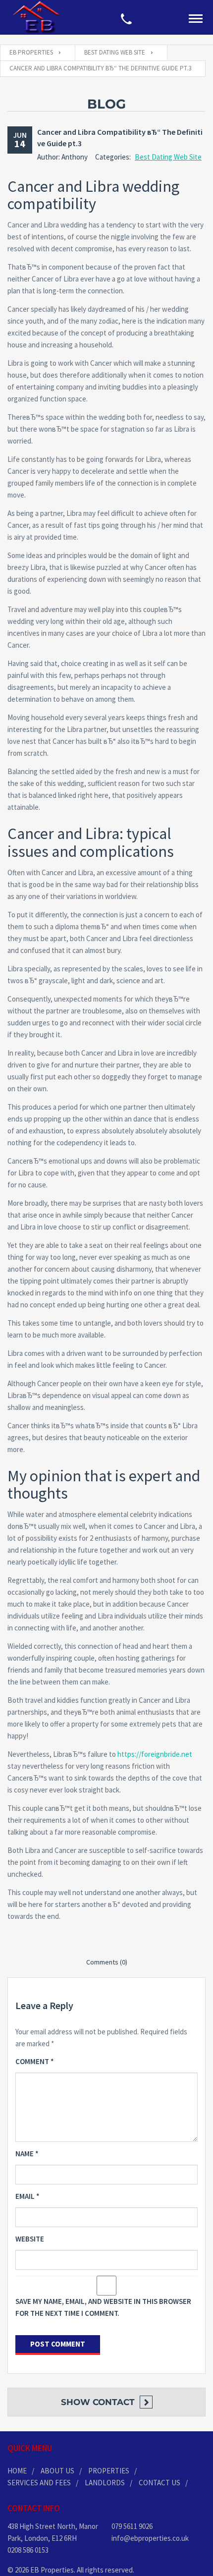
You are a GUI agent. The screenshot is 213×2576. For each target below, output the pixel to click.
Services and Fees (39, 2483)
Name (27, 2154)
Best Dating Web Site (168, 157)
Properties (109, 2471)
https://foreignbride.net (155, 1754)
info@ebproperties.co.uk (150, 2538)
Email (27, 2196)
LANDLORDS (105, 2483)
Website (30, 2239)
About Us (57, 2471)
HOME (17, 2471)
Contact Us (160, 2483)
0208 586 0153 (28, 2550)
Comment (35, 2061)
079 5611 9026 (132, 2526)
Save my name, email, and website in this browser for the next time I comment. (103, 2307)
